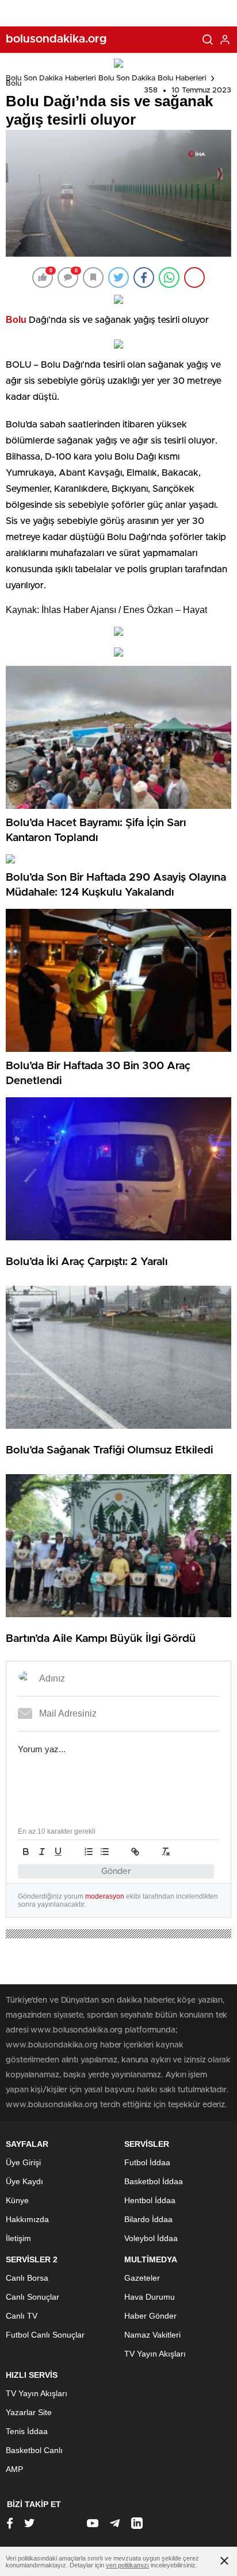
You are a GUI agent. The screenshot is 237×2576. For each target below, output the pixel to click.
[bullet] (105, 1852)
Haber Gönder (150, 2316)
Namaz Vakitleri (152, 2335)
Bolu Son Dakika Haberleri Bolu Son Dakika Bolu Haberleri (106, 78)
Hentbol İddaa (150, 2200)
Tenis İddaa (27, 2431)
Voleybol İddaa (151, 2238)
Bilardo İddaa (148, 2219)
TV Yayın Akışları (155, 2354)
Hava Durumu (150, 2297)
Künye (17, 2200)
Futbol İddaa (147, 2162)
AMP (14, 2469)
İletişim (18, 2238)
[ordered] (89, 1852)
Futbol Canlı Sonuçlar (45, 2335)
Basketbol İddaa (154, 2181)
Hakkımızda (27, 2219)
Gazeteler (142, 2278)
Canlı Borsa (27, 2278)
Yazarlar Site (29, 2412)
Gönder (116, 1871)
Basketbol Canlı (34, 2450)
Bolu (14, 84)
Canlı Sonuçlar (33, 2297)
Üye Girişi (23, 2162)
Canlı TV (22, 2316)
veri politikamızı (127, 2565)
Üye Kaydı (24, 2181)
